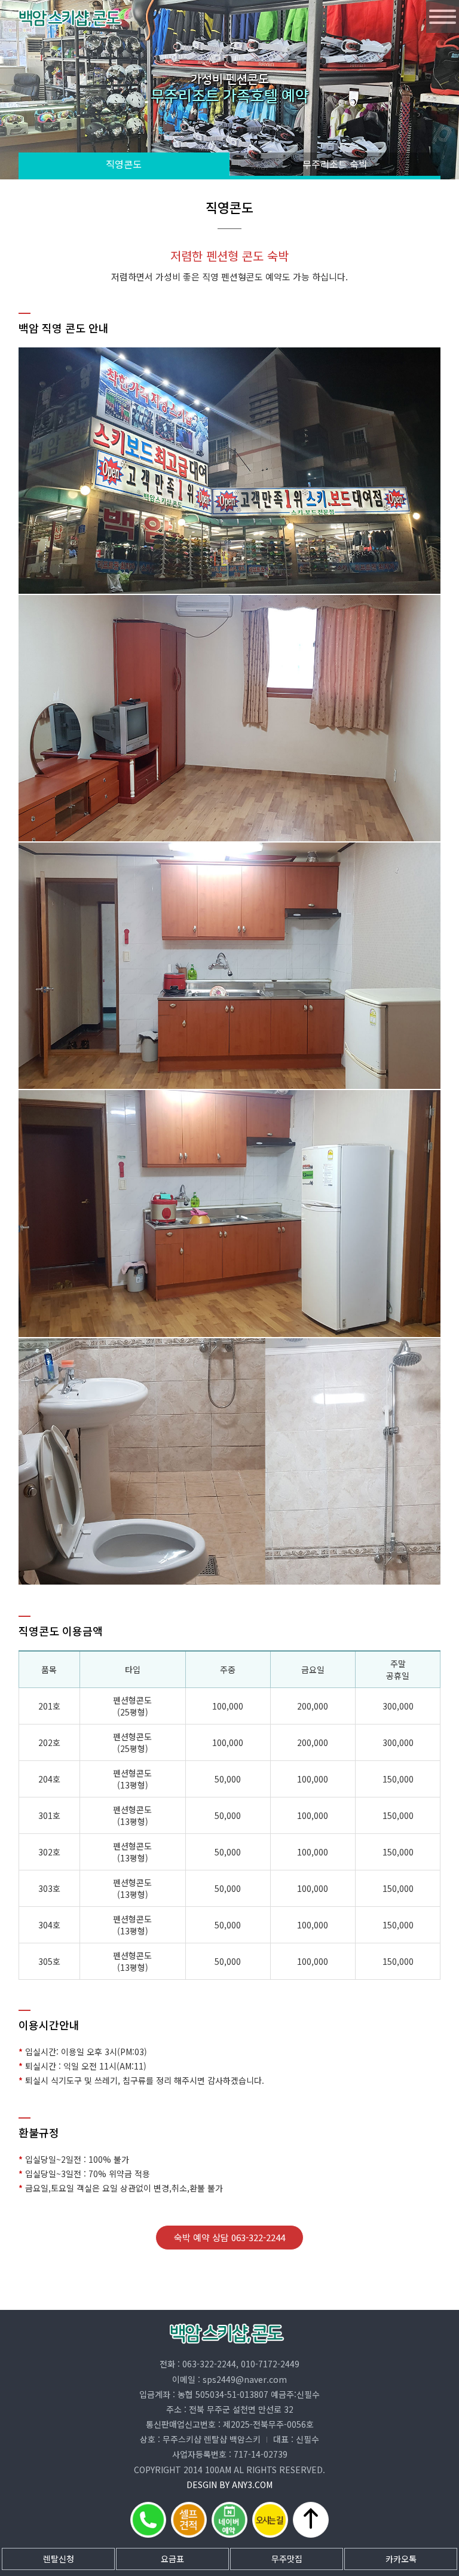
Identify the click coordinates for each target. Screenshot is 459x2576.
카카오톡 (401, 2559)
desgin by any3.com (229, 2485)
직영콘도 (124, 164)
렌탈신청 (59, 2559)
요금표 (172, 2559)
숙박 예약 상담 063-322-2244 (229, 2237)
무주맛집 (287, 2559)
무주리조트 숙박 (335, 164)
